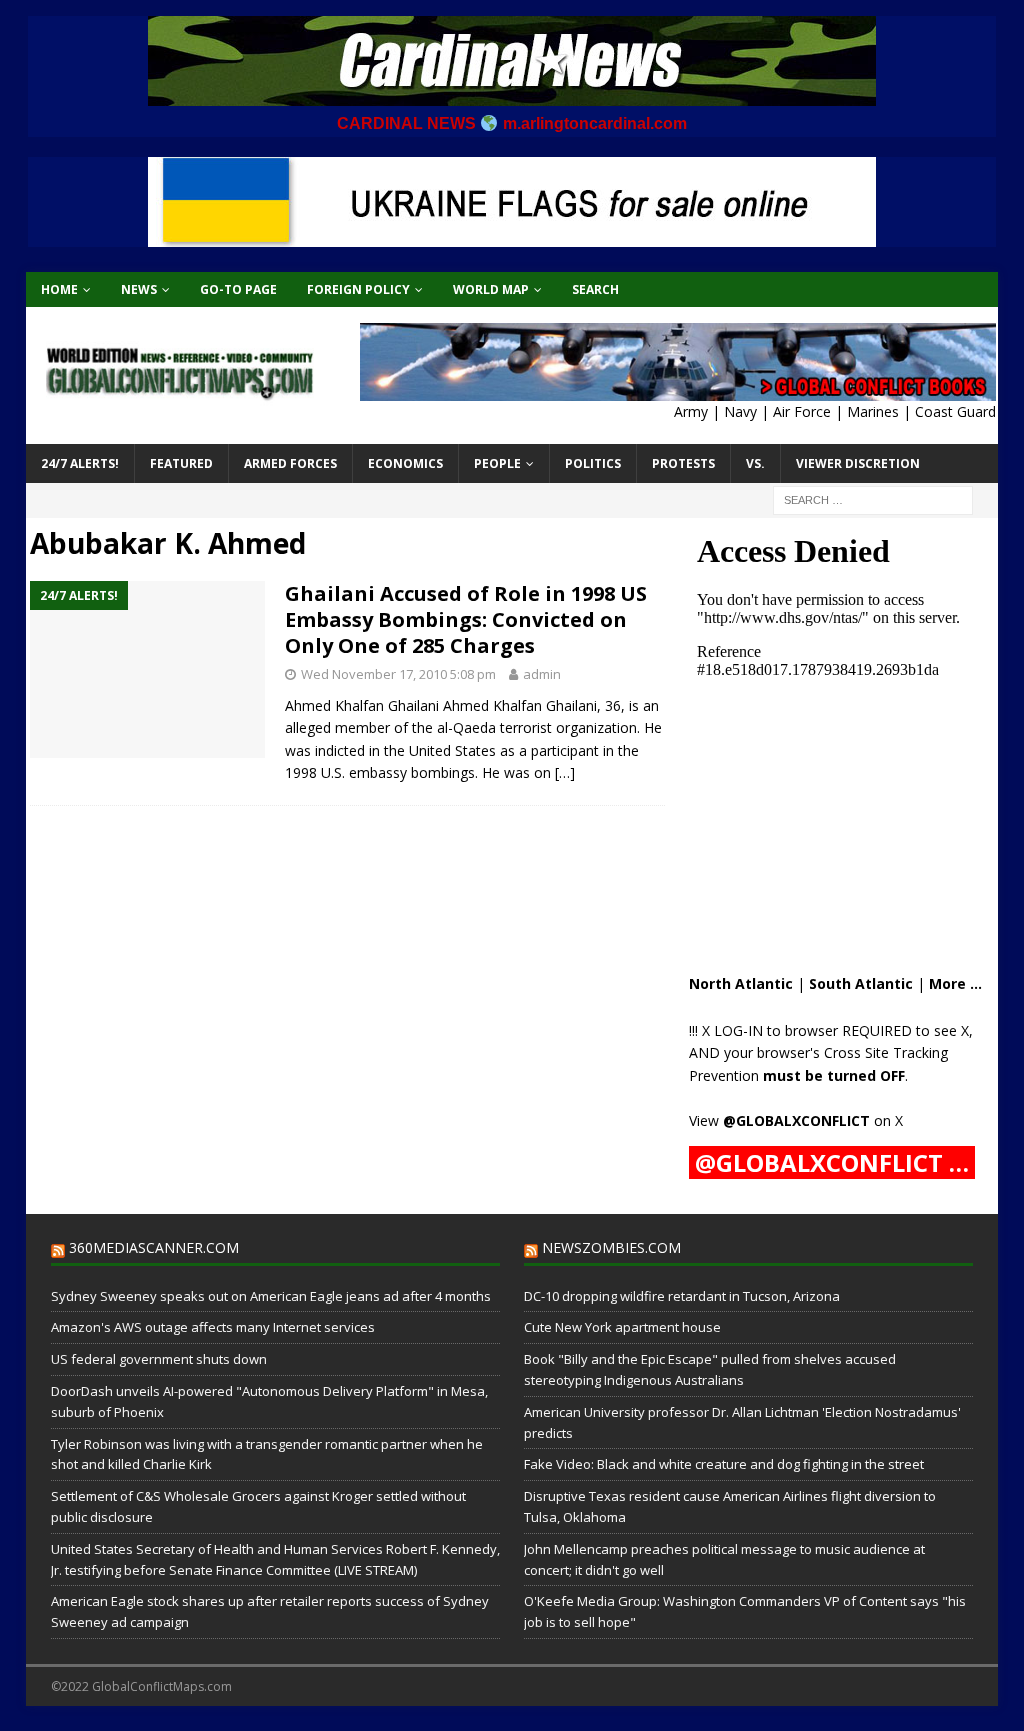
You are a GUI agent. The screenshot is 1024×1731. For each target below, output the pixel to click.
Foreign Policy (358, 289)
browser (811, 1030)
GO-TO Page (238, 289)
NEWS (139, 289)
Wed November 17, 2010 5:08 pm (398, 674)
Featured (181, 463)
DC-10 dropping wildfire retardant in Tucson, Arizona (682, 1296)
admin (542, 674)
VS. (755, 463)
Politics (593, 463)
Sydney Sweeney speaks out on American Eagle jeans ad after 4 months (271, 1296)
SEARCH (595, 289)
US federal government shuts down (159, 1359)
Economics (405, 463)
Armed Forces (290, 463)
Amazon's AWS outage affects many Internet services (213, 1327)
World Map (491, 289)
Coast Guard (955, 411)
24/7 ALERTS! (80, 463)
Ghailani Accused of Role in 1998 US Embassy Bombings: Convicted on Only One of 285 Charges (466, 619)
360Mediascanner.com (154, 1247)
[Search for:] (873, 498)
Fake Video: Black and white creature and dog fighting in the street (724, 1464)
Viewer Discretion (858, 463)
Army (691, 411)
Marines (873, 411)
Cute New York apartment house (622, 1327)
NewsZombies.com (611, 1247)
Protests (683, 463)
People (497, 463)
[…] (565, 772)
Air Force (802, 411)
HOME (59, 289)
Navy (740, 411)
